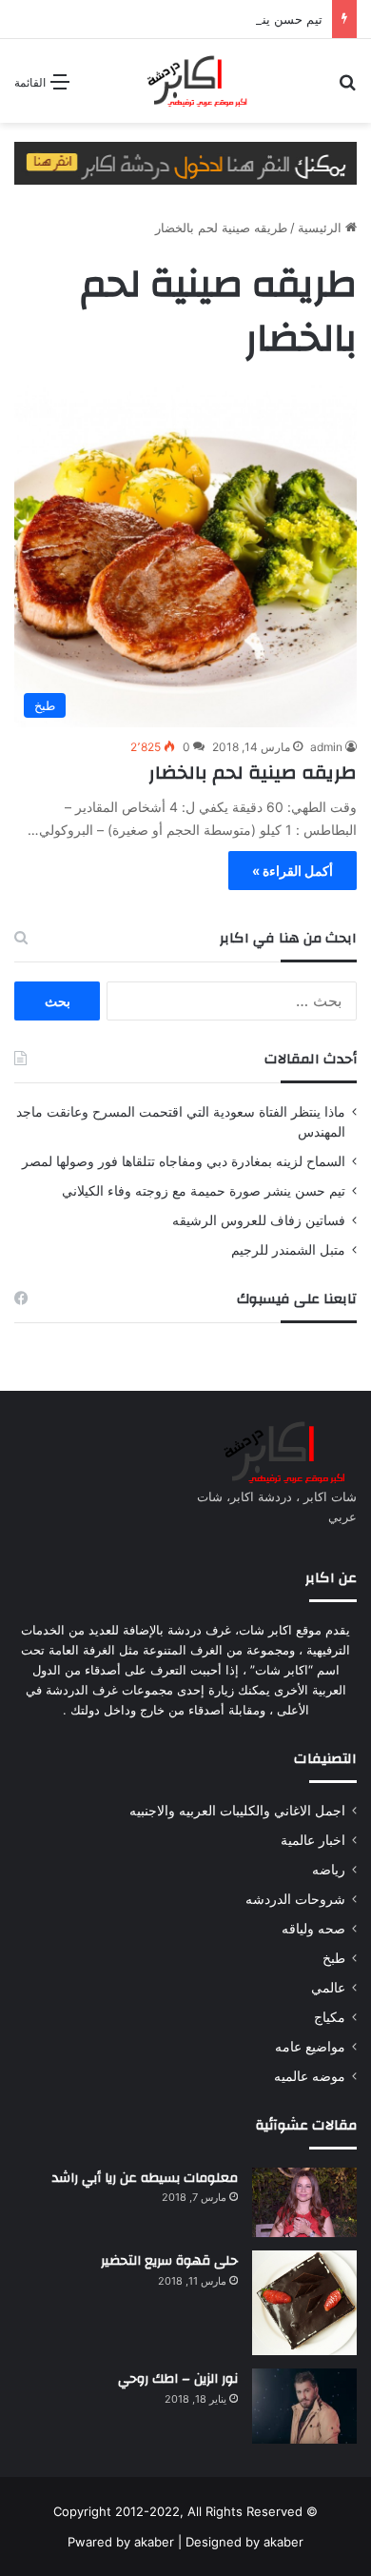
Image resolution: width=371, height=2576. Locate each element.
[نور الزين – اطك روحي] (304, 2406)
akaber (154, 2542)
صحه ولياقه (313, 1929)
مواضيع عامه (310, 2047)
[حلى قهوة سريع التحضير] (304, 2303)
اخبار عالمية (313, 1840)
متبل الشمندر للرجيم (288, 1250)
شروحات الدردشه (295, 1899)
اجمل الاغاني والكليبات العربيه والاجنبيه (237, 1811)
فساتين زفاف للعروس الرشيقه (259, 1220)
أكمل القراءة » (293, 871)
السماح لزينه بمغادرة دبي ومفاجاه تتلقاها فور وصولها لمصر (184, 1161)
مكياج (330, 2017)
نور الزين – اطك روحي (178, 2379)
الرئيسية (322, 228)
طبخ (334, 1958)
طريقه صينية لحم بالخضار (253, 773)
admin (326, 747)
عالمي (328, 1988)
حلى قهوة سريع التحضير (169, 2261)
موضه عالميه (310, 2076)
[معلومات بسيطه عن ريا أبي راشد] (304, 2203)
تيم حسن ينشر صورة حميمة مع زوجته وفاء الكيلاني (204, 1191)
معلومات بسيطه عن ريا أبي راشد (145, 2178)
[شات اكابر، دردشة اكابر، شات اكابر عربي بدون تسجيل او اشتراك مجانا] (185, 81)
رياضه (329, 1870)
